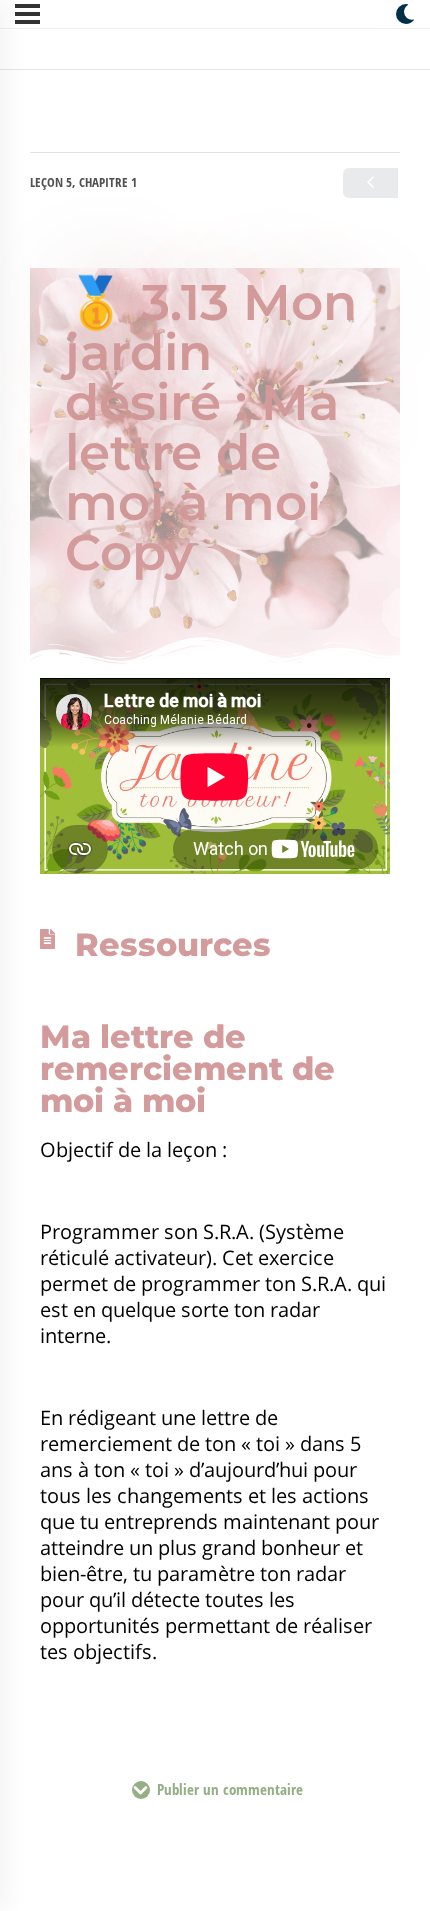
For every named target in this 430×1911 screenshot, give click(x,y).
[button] (215, 945)
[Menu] (27, 14)
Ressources (173, 944)
